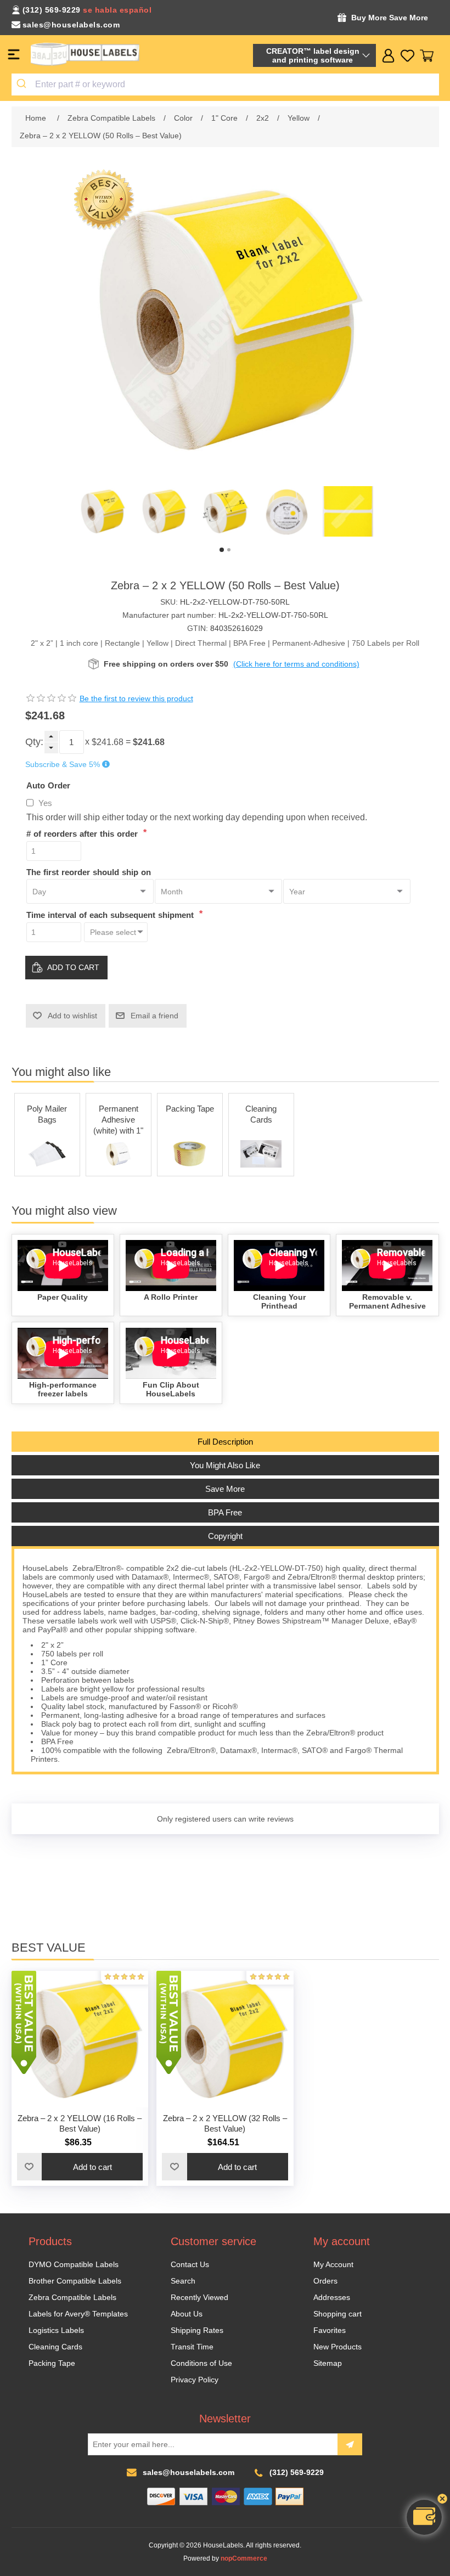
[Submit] (23, 84)
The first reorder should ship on (89, 872)
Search (183, 2281)
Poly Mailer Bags (47, 1114)
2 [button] (229, 550)
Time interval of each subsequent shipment (111, 915)
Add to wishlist (72, 1016)
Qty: (34, 742)
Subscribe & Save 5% (63, 764)
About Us (187, 2314)
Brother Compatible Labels (75, 2281)
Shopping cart (337, 2314)
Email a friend (154, 1016)
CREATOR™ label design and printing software (313, 55)
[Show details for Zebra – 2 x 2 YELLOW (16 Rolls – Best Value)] (80, 2039)
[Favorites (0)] (407, 56)
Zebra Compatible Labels (72, 2297)
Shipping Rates (197, 2330)
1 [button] (222, 550)
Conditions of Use (201, 2363)
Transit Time (192, 2347)
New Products (337, 2347)
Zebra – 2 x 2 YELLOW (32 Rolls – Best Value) (225, 2123)
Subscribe (350, 2444)
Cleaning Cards (261, 1114)
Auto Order (48, 785)
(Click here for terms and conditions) (296, 664)
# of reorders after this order (83, 834)
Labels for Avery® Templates (78, 2314)
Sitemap (328, 2363)
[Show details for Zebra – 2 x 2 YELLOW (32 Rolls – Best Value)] (225, 2039)
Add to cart (73, 967)
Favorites (330, 2330)
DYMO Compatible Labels (74, 2264)
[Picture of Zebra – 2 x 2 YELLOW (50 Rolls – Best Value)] (102, 511)
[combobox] (225, 84)
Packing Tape (190, 1109)
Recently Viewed (199, 2297)
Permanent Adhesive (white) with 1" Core (118, 1121)
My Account (333, 2264)
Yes (45, 803)
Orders (325, 2281)
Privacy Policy (195, 2380)
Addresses (332, 2297)
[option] (102, 511)
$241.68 (108, 742)
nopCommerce (244, 2558)
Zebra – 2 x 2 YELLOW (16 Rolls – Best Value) (80, 2123)
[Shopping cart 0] (427, 56)
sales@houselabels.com (71, 25)
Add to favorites (30, 2167)
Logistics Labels (56, 2330)
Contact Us (190, 2264)
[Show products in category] (47, 1154)
